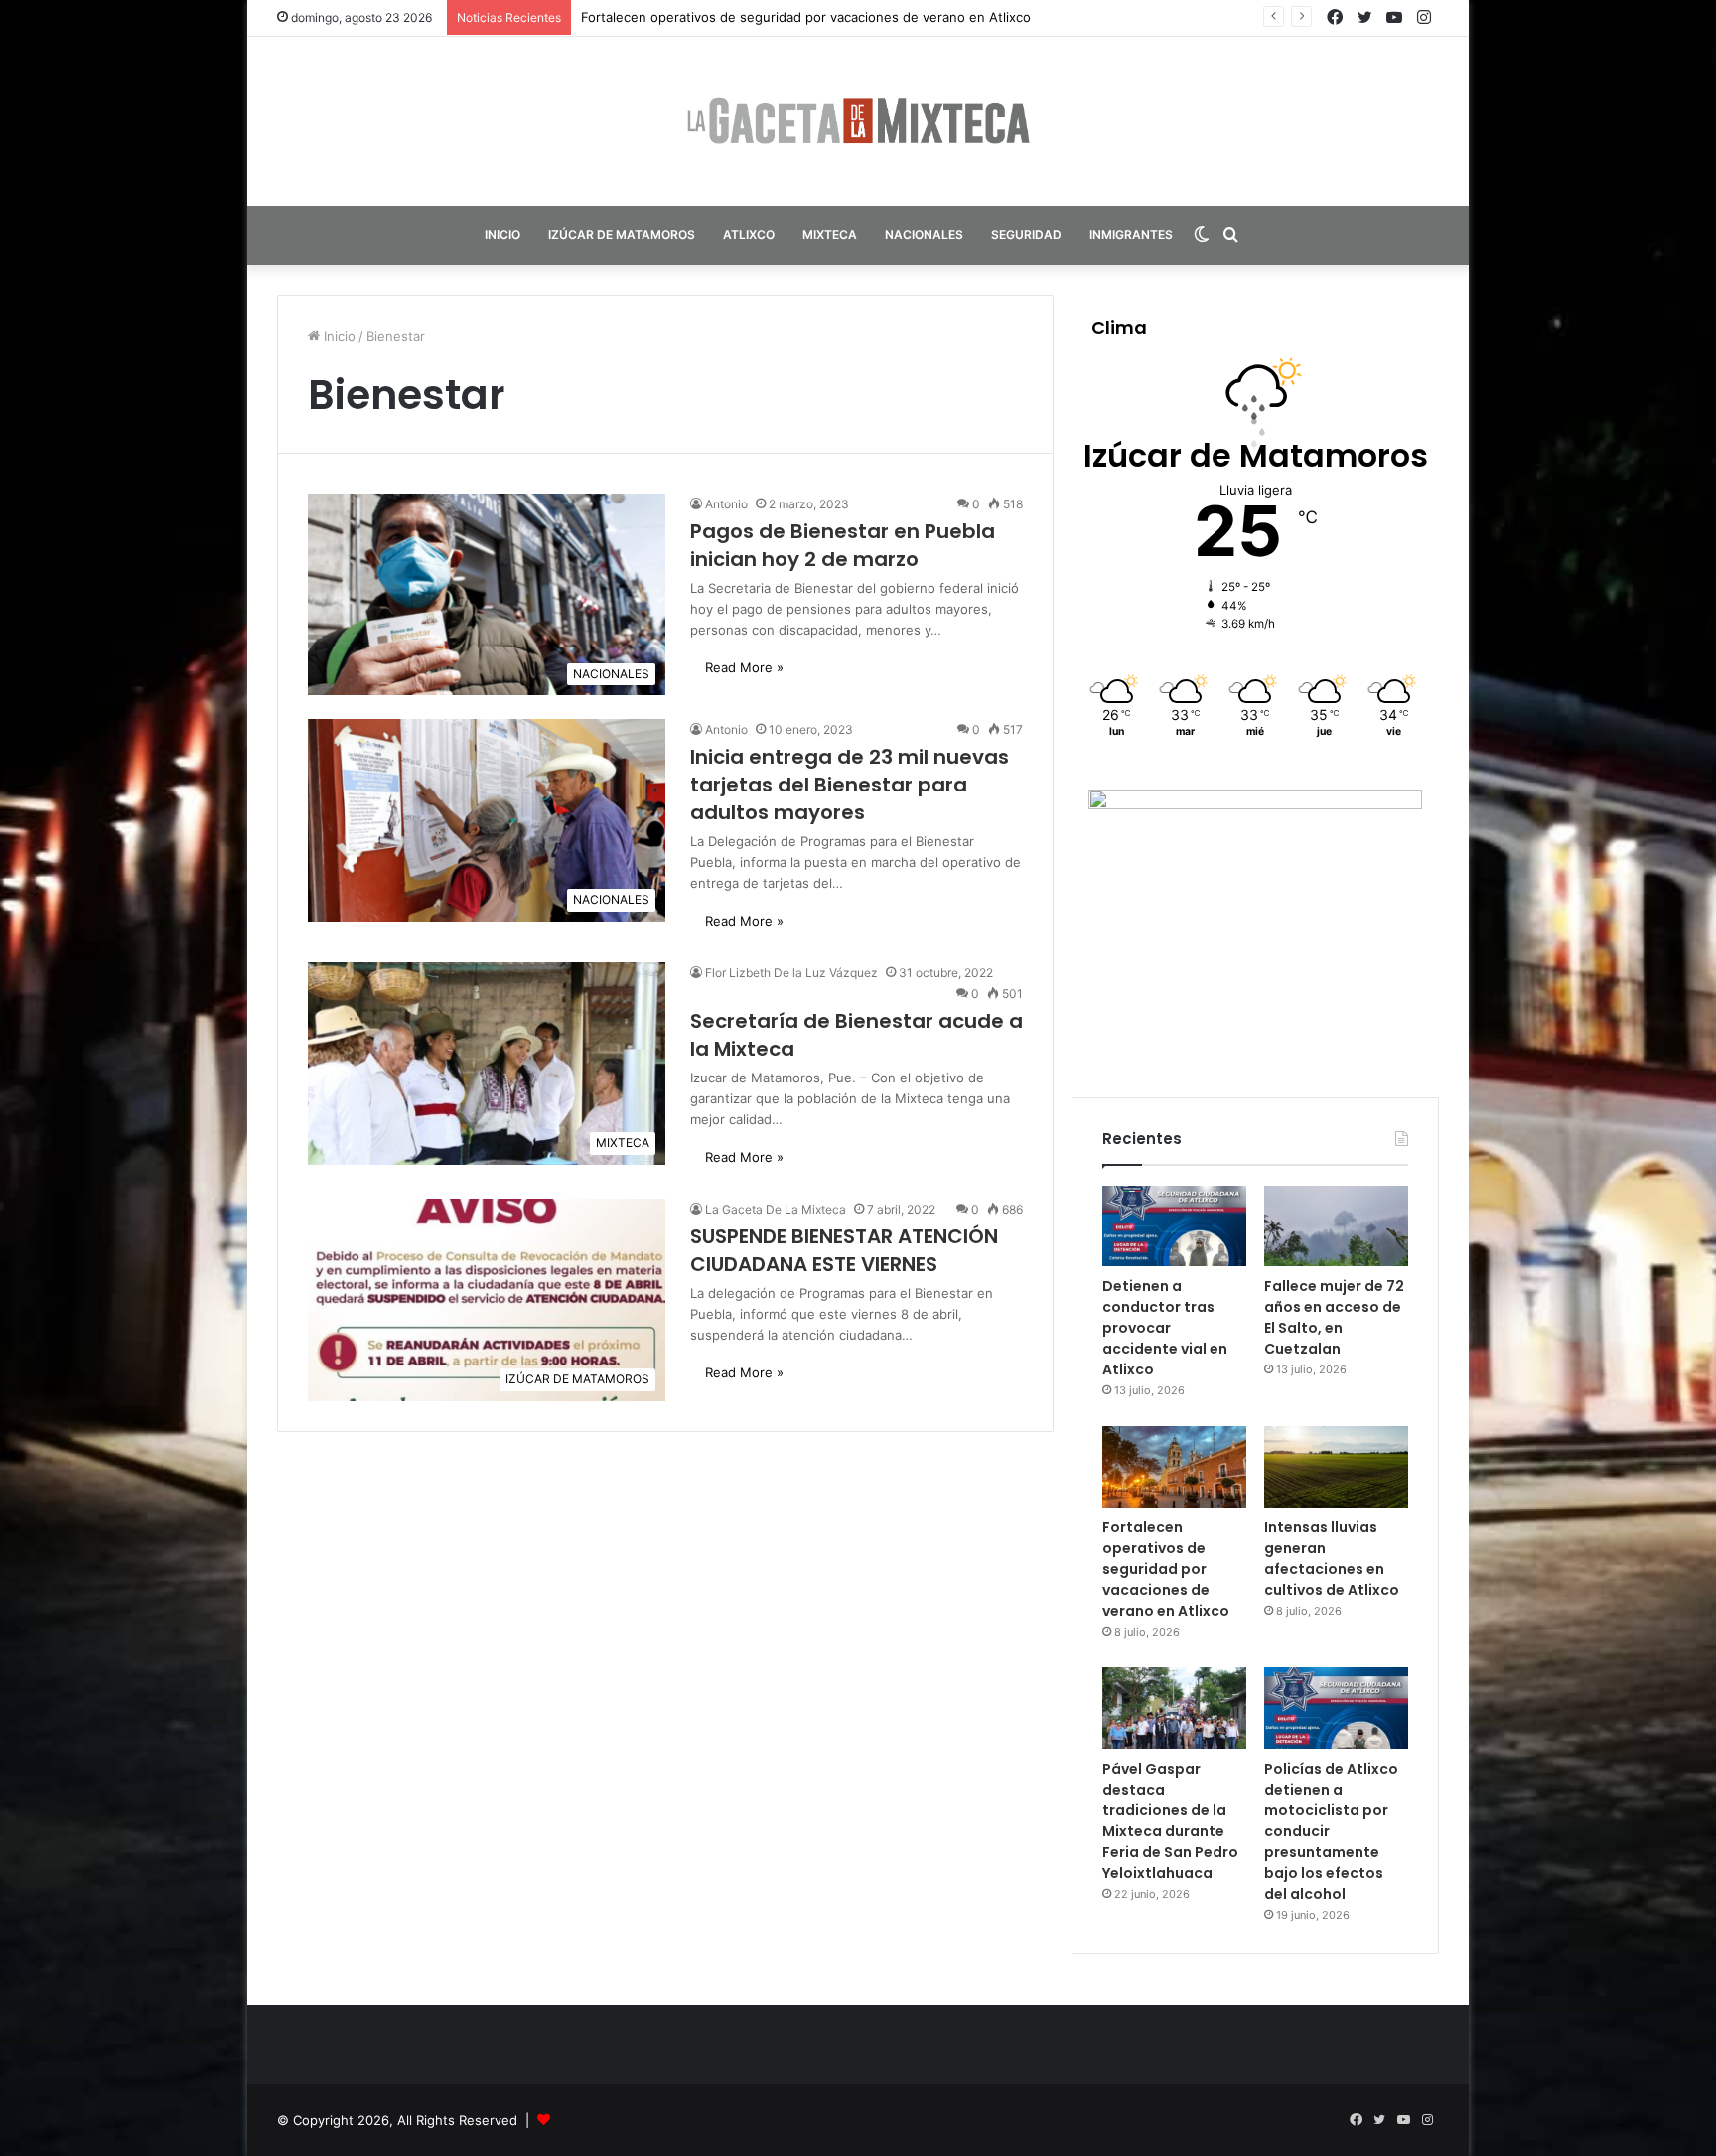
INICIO (502, 235)
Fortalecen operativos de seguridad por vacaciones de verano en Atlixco (1166, 1569)
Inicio (338, 336)
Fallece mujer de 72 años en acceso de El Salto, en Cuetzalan (1334, 1317)
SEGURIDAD (1026, 235)
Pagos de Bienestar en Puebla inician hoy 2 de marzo (843, 545)
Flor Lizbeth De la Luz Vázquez (791, 973)
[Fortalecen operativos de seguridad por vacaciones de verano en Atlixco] (1174, 1467)
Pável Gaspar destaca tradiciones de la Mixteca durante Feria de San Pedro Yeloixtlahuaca (1170, 1821)
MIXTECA (830, 235)
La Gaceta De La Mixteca (776, 1209)
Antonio (726, 504)
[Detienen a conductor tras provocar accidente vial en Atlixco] (1174, 1226)
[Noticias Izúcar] (858, 121)
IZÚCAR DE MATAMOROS (622, 235)
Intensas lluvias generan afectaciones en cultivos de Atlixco (1332, 1559)
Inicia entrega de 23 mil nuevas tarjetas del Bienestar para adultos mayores (850, 785)
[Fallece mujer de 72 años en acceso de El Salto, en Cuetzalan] (1336, 1226)
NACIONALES (924, 235)
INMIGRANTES (1131, 235)
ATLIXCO (749, 235)
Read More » (744, 667)
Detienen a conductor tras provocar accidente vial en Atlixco (1165, 1328)
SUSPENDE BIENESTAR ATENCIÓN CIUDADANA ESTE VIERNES (844, 1250)
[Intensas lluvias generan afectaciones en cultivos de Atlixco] (1336, 1467)
